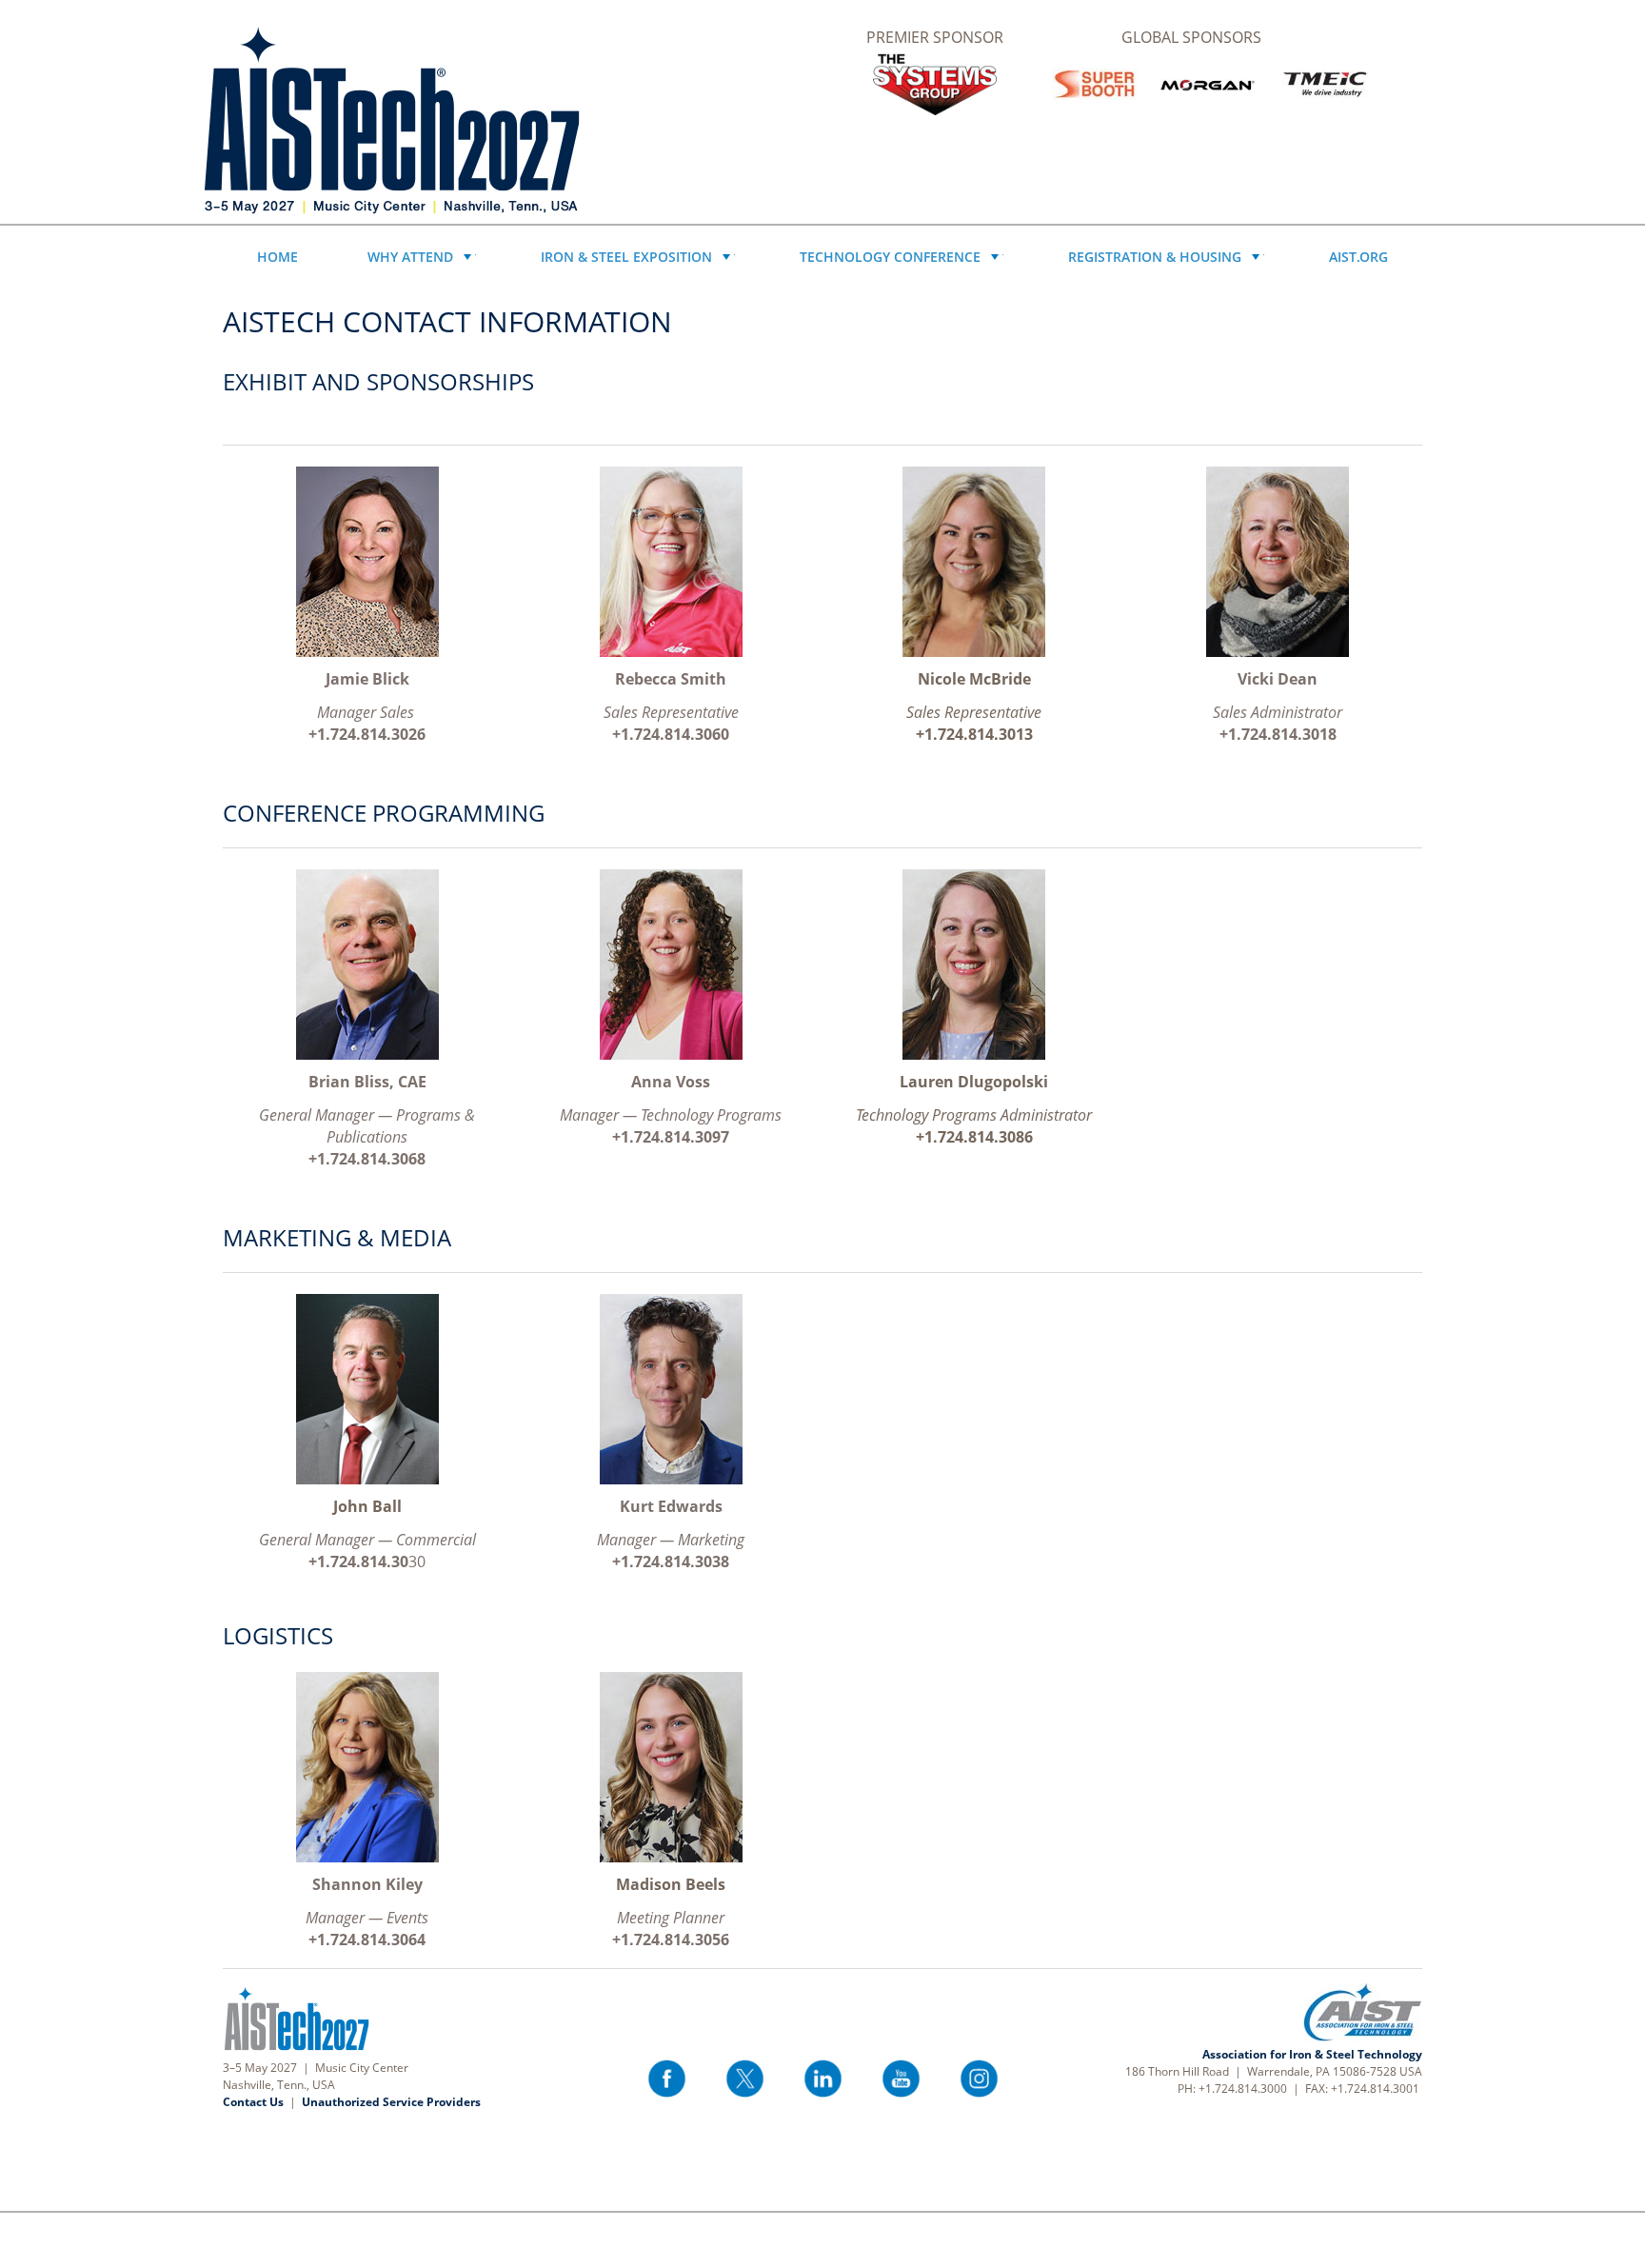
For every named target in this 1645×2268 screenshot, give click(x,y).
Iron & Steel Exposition (626, 257)
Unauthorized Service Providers (391, 2102)
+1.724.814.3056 (671, 1940)
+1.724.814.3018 (1278, 734)
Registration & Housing (1155, 257)
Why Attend (410, 257)
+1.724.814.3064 (367, 1940)
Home (277, 257)
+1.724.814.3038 (671, 1562)
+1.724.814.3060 (671, 734)
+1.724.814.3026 (367, 734)
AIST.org (1358, 257)
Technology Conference (890, 257)
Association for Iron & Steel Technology (1312, 2054)
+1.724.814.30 (358, 1562)
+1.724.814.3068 (367, 1159)
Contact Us (253, 2102)
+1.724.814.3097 (671, 1137)
